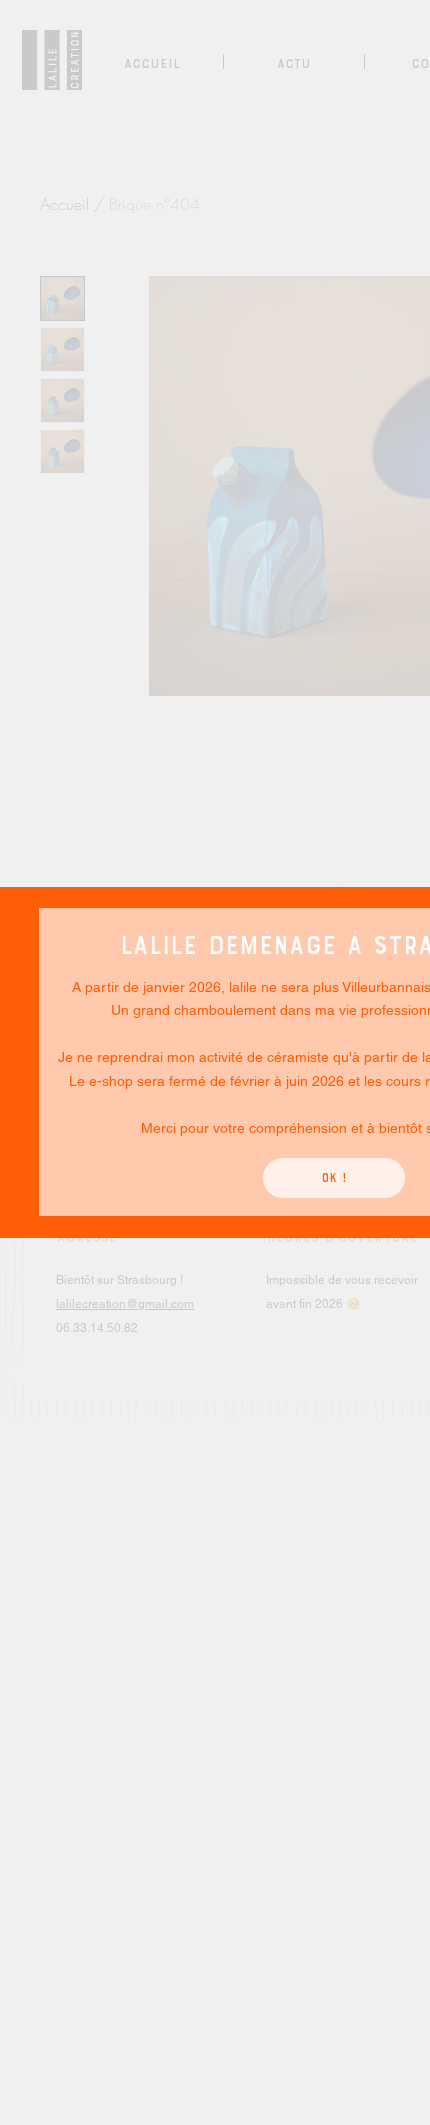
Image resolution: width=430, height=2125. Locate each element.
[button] (334, 1178)
